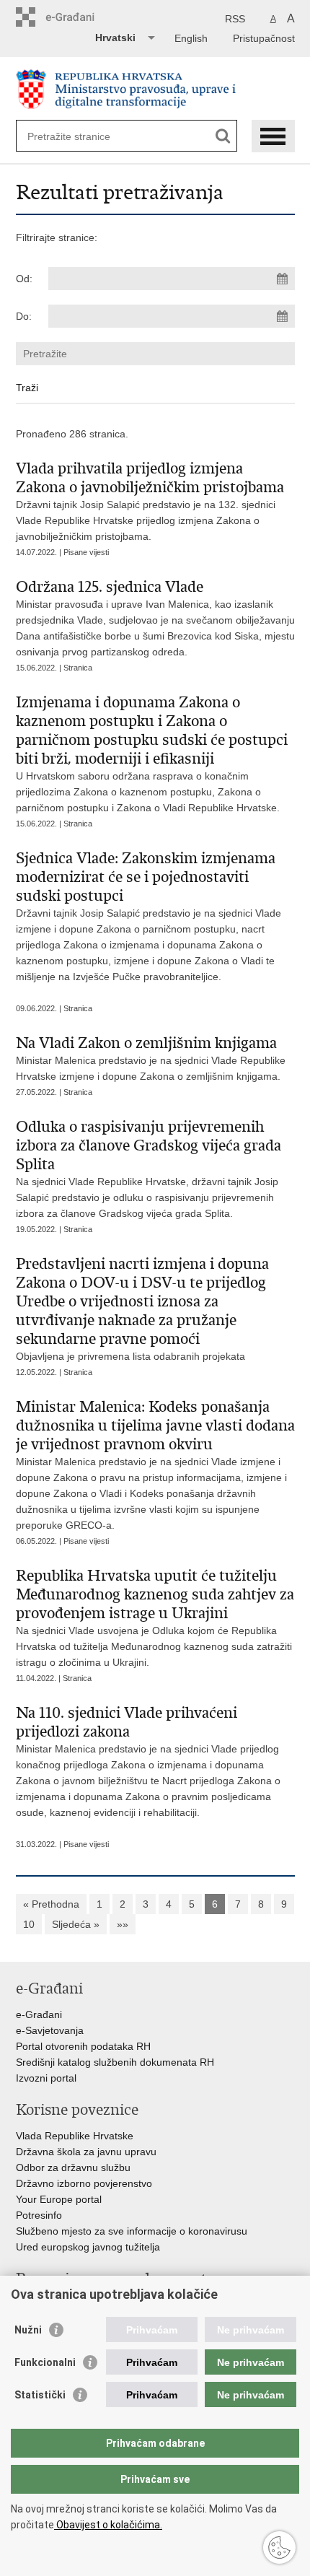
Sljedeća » (76, 1924)
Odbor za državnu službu (73, 2167)
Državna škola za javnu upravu (86, 2152)
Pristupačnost (264, 38)
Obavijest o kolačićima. (108, 2525)
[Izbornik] (273, 136)
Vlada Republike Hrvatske (75, 2136)
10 (29, 1924)
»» (123, 1924)
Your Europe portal (59, 2199)
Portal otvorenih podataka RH (83, 2046)
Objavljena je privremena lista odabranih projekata (142, 1308)
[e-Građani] (77, 17)
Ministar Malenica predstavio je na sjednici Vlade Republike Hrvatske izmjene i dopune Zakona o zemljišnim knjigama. (151, 1058)
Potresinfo (39, 2215)
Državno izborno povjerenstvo (84, 2183)
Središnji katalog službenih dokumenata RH (115, 2062)
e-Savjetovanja (50, 2030)
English (191, 38)
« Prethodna (51, 1904)
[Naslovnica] (155, 89)
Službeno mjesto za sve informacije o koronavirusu (132, 2231)
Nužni (28, 2330)
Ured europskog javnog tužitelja (88, 2247)
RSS (235, 19)
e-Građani (39, 2014)
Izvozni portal (46, 2078)
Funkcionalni (45, 2362)
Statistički (40, 2395)
